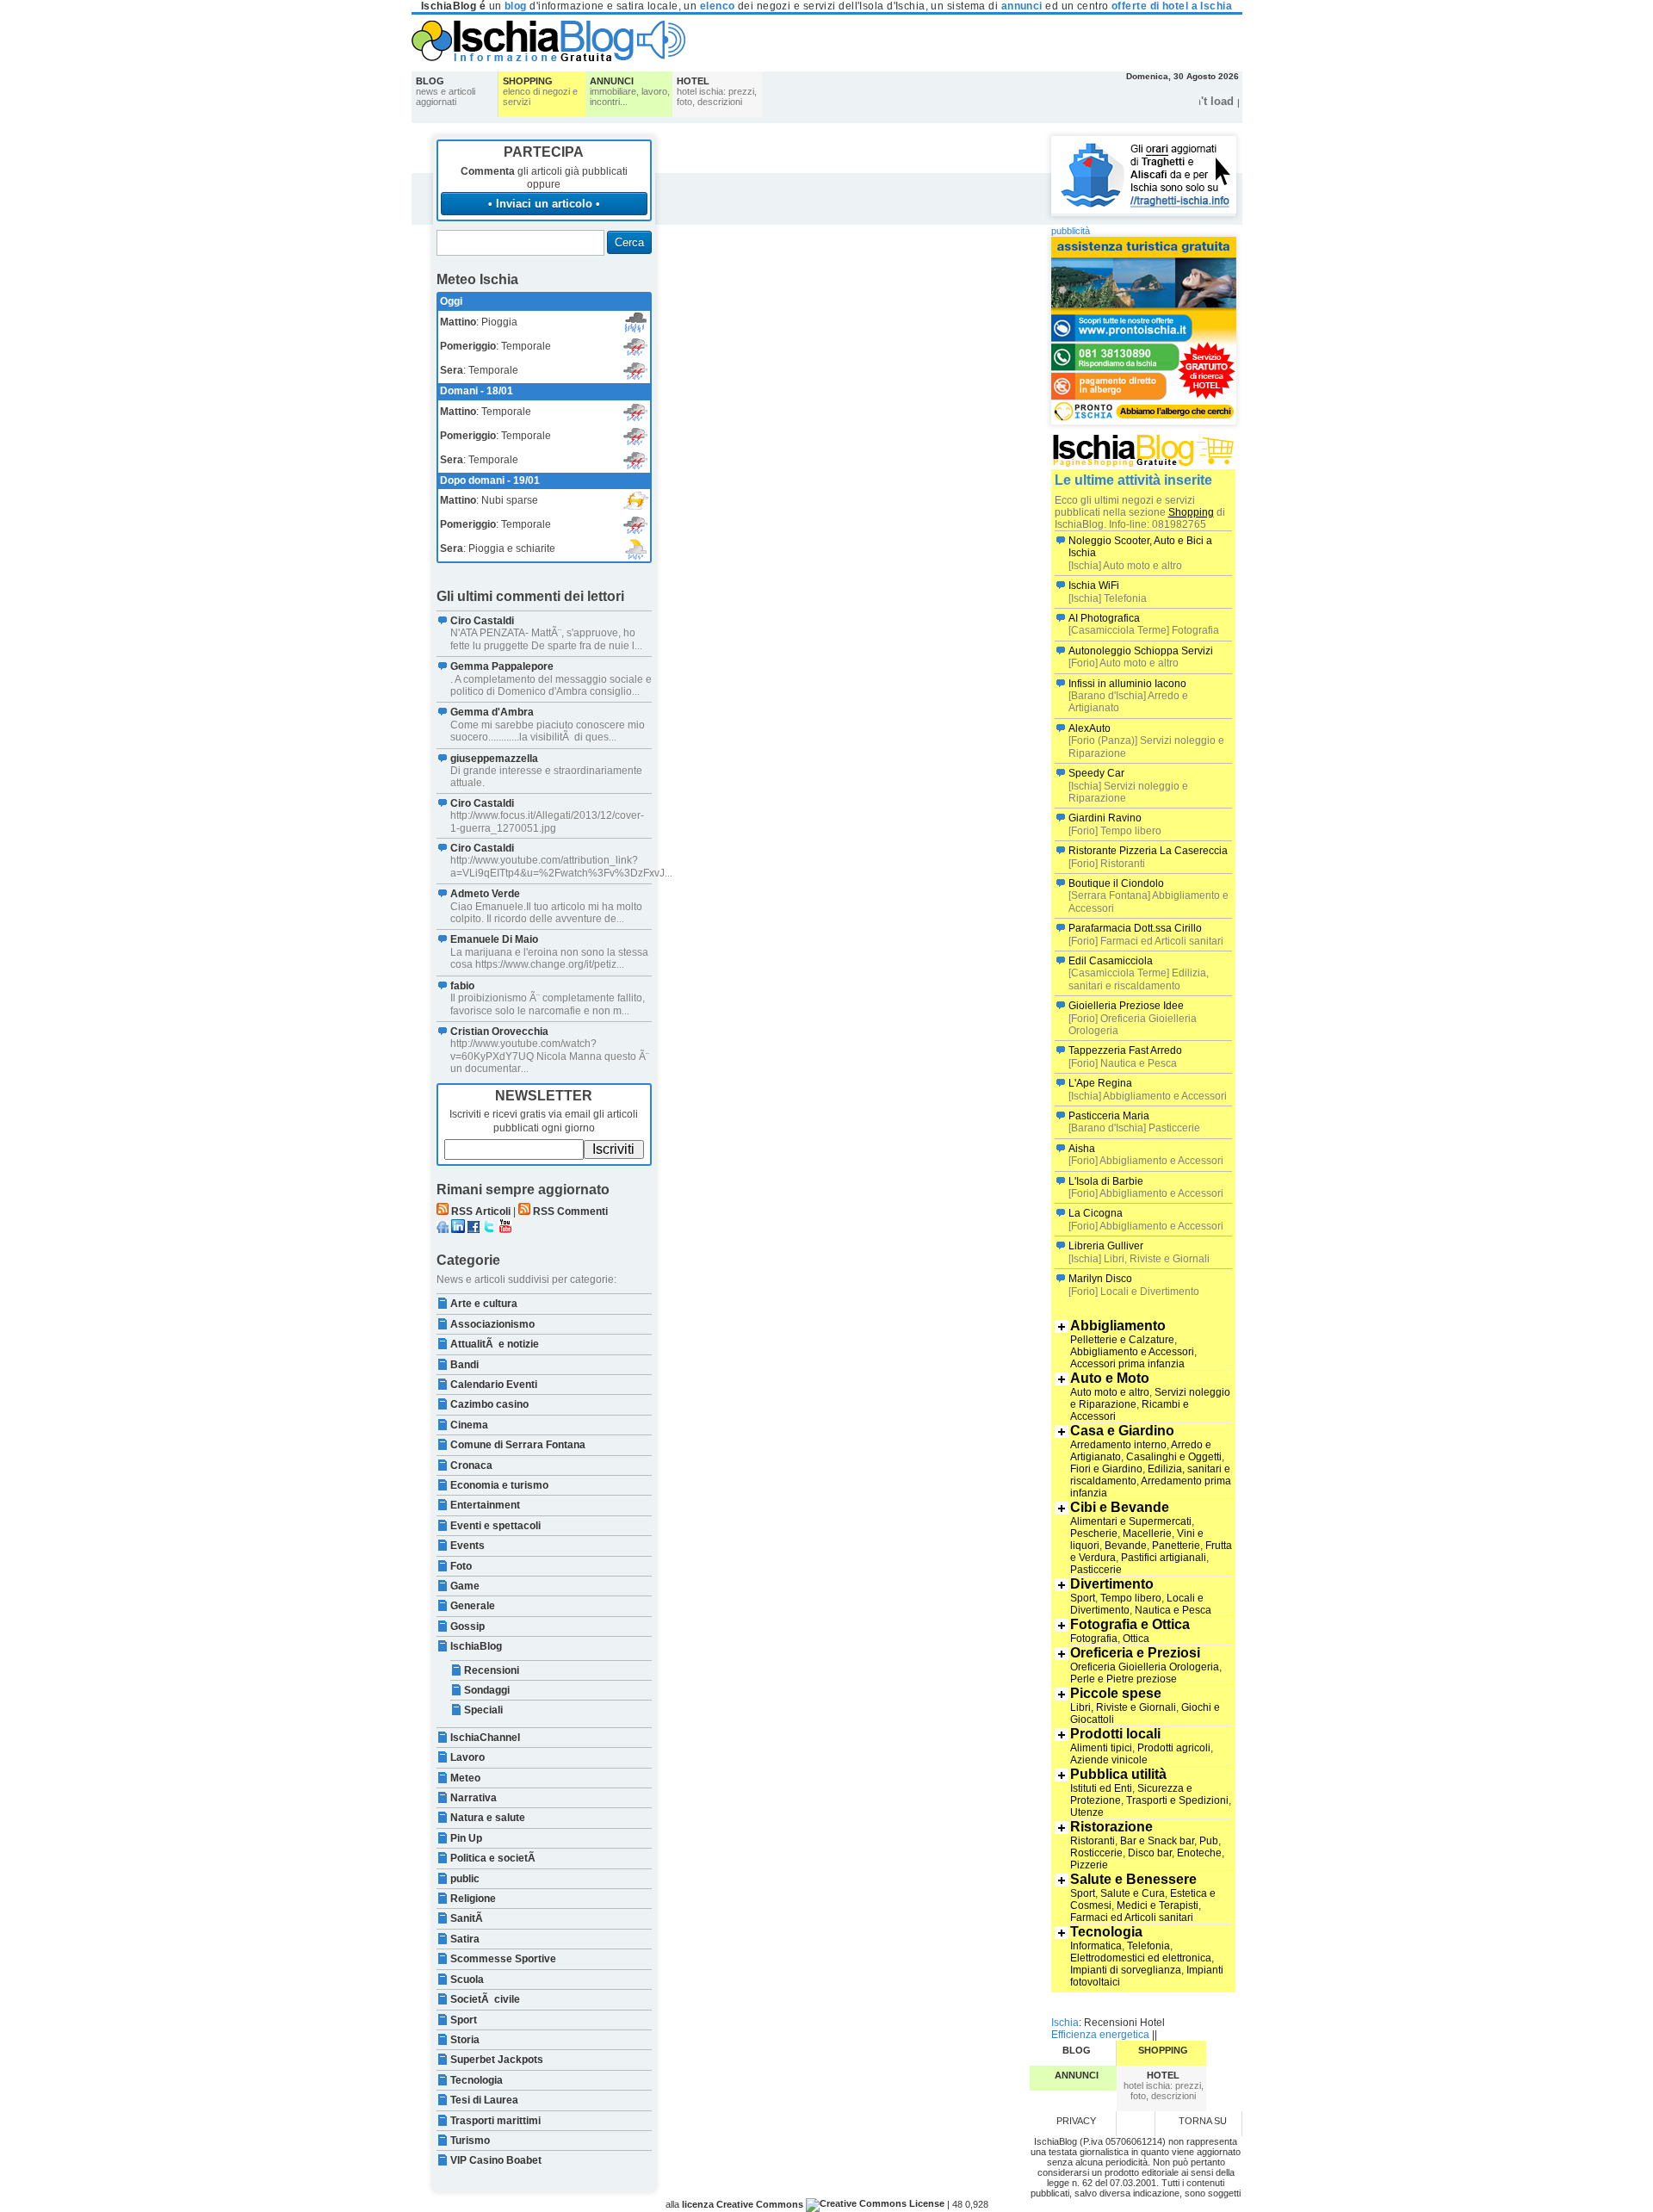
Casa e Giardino (1122, 1431)
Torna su (1203, 2121)
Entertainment (485, 1505)
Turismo (470, 2141)
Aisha (1082, 1149)
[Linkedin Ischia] (458, 1230)
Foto (461, 1566)
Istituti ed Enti (1101, 1788)
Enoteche (1199, 1853)
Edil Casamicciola (1111, 961)
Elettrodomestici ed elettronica (1141, 1958)
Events (467, 1546)
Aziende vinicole (1109, 1760)
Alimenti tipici (1101, 1748)
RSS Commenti (570, 1211)
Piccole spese (1116, 1693)
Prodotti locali (1115, 1734)
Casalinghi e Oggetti (1174, 1457)
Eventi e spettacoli (495, 1526)
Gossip (467, 1626)
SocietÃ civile (485, 1999)
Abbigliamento (1118, 1326)
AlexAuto (1090, 728)
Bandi (464, 1365)
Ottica (1136, 1639)
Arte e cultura (484, 1304)
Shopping (1191, 512)
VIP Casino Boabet (496, 2160)
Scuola (467, 1980)
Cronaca (471, 1465)
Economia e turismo (499, 1485)
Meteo (465, 1778)
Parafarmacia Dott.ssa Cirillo (1135, 928)
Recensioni (492, 1670)
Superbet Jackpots (497, 2060)
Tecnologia (477, 2080)
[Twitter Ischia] (489, 1230)
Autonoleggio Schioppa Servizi (1141, 651)
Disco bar (1150, 1853)
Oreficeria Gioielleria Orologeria (1145, 1667)
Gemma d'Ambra (492, 712)
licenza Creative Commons (743, 2204)
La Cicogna (1096, 1213)
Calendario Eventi (494, 1385)
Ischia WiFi (1094, 586)
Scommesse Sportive (503, 1959)
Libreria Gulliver (1106, 1246)
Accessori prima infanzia (1127, 1364)
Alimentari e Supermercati (1131, 1521)
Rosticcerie (1096, 1853)
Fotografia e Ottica (1130, 1624)
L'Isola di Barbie (1106, 1181)
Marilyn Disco (1100, 1279)
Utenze (1087, 1812)
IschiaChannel (485, 1738)
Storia (465, 2040)
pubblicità (1071, 231)
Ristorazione (1111, 1827)
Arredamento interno (1118, 1445)
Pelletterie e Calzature (1122, 1340)
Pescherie (1094, 1534)
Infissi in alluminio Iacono (1127, 684)
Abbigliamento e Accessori (1132, 1352)
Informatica (1096, 1946)
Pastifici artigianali (1164, 1558)
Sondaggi (487, 1690)
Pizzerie (1089, 1865)
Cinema (469, 1425)
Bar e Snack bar (1157, 1841)
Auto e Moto (1110, 1378)
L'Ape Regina (1100, 1083)
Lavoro (467, 1757)
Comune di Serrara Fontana (518, 1445)
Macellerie (1147, 1534)
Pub (1209, 1841)
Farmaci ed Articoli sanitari (1132, 1918)
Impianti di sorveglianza (1126, 1970)
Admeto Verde (485, 894)
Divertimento (1112, 1584)
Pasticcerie (1096, 1570)
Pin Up (466, 1838)
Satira (465, 1939)
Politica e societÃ (494, 1858)
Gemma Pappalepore (502, 666)
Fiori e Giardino (1106, 1469)
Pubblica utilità (1118, 1774)
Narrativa (474, 1798)
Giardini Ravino (1105, 818)
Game (465, 1586)
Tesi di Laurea (484, 2100)
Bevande (1126, 1546)
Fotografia (1094, 1639)
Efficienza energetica (1100, 2035)
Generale (473, 1606)
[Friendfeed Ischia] (443, 1230)
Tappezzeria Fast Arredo (1125, 1050)
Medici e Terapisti (1158, 1905)
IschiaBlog (476, 1646)
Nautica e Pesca (1173, 1610)
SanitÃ (468, 1918)
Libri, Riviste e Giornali (1123, 1707)
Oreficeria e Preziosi (1135, 1653)
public (465, 1879)
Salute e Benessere (1133, 1879)
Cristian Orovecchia (499, 1032)
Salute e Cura (1133, 1893)
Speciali (483, 1710)
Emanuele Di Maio (494, 939)
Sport (464, 2020)
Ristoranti (1093, 1841)
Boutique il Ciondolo (1116, 883)
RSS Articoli (481, 1211)
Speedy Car (1096, 773)
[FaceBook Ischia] (474, 1230)
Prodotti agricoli (1174, 1748)
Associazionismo (492, 1324)
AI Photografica (1104, 618)
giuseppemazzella (494, 759)
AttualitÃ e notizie (495, 1344)
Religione (473, 1899)
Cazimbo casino (489, 1404)
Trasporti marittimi (495, 2121)
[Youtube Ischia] (505, 1230)
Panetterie (1176, 1546)
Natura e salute (488, 1818)
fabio (462, 986)
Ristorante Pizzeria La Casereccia (1148, 851)
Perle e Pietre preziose (1124, 1679)
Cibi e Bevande (1120, 1507)
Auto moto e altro (1110, 1392)
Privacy (1076, 2121)
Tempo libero (1131, 1598)
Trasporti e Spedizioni (1177, 1800)
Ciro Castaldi (482, 621)
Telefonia (1148, 1946)
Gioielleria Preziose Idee (1126, 1006)
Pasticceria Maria (1109, 1116)
